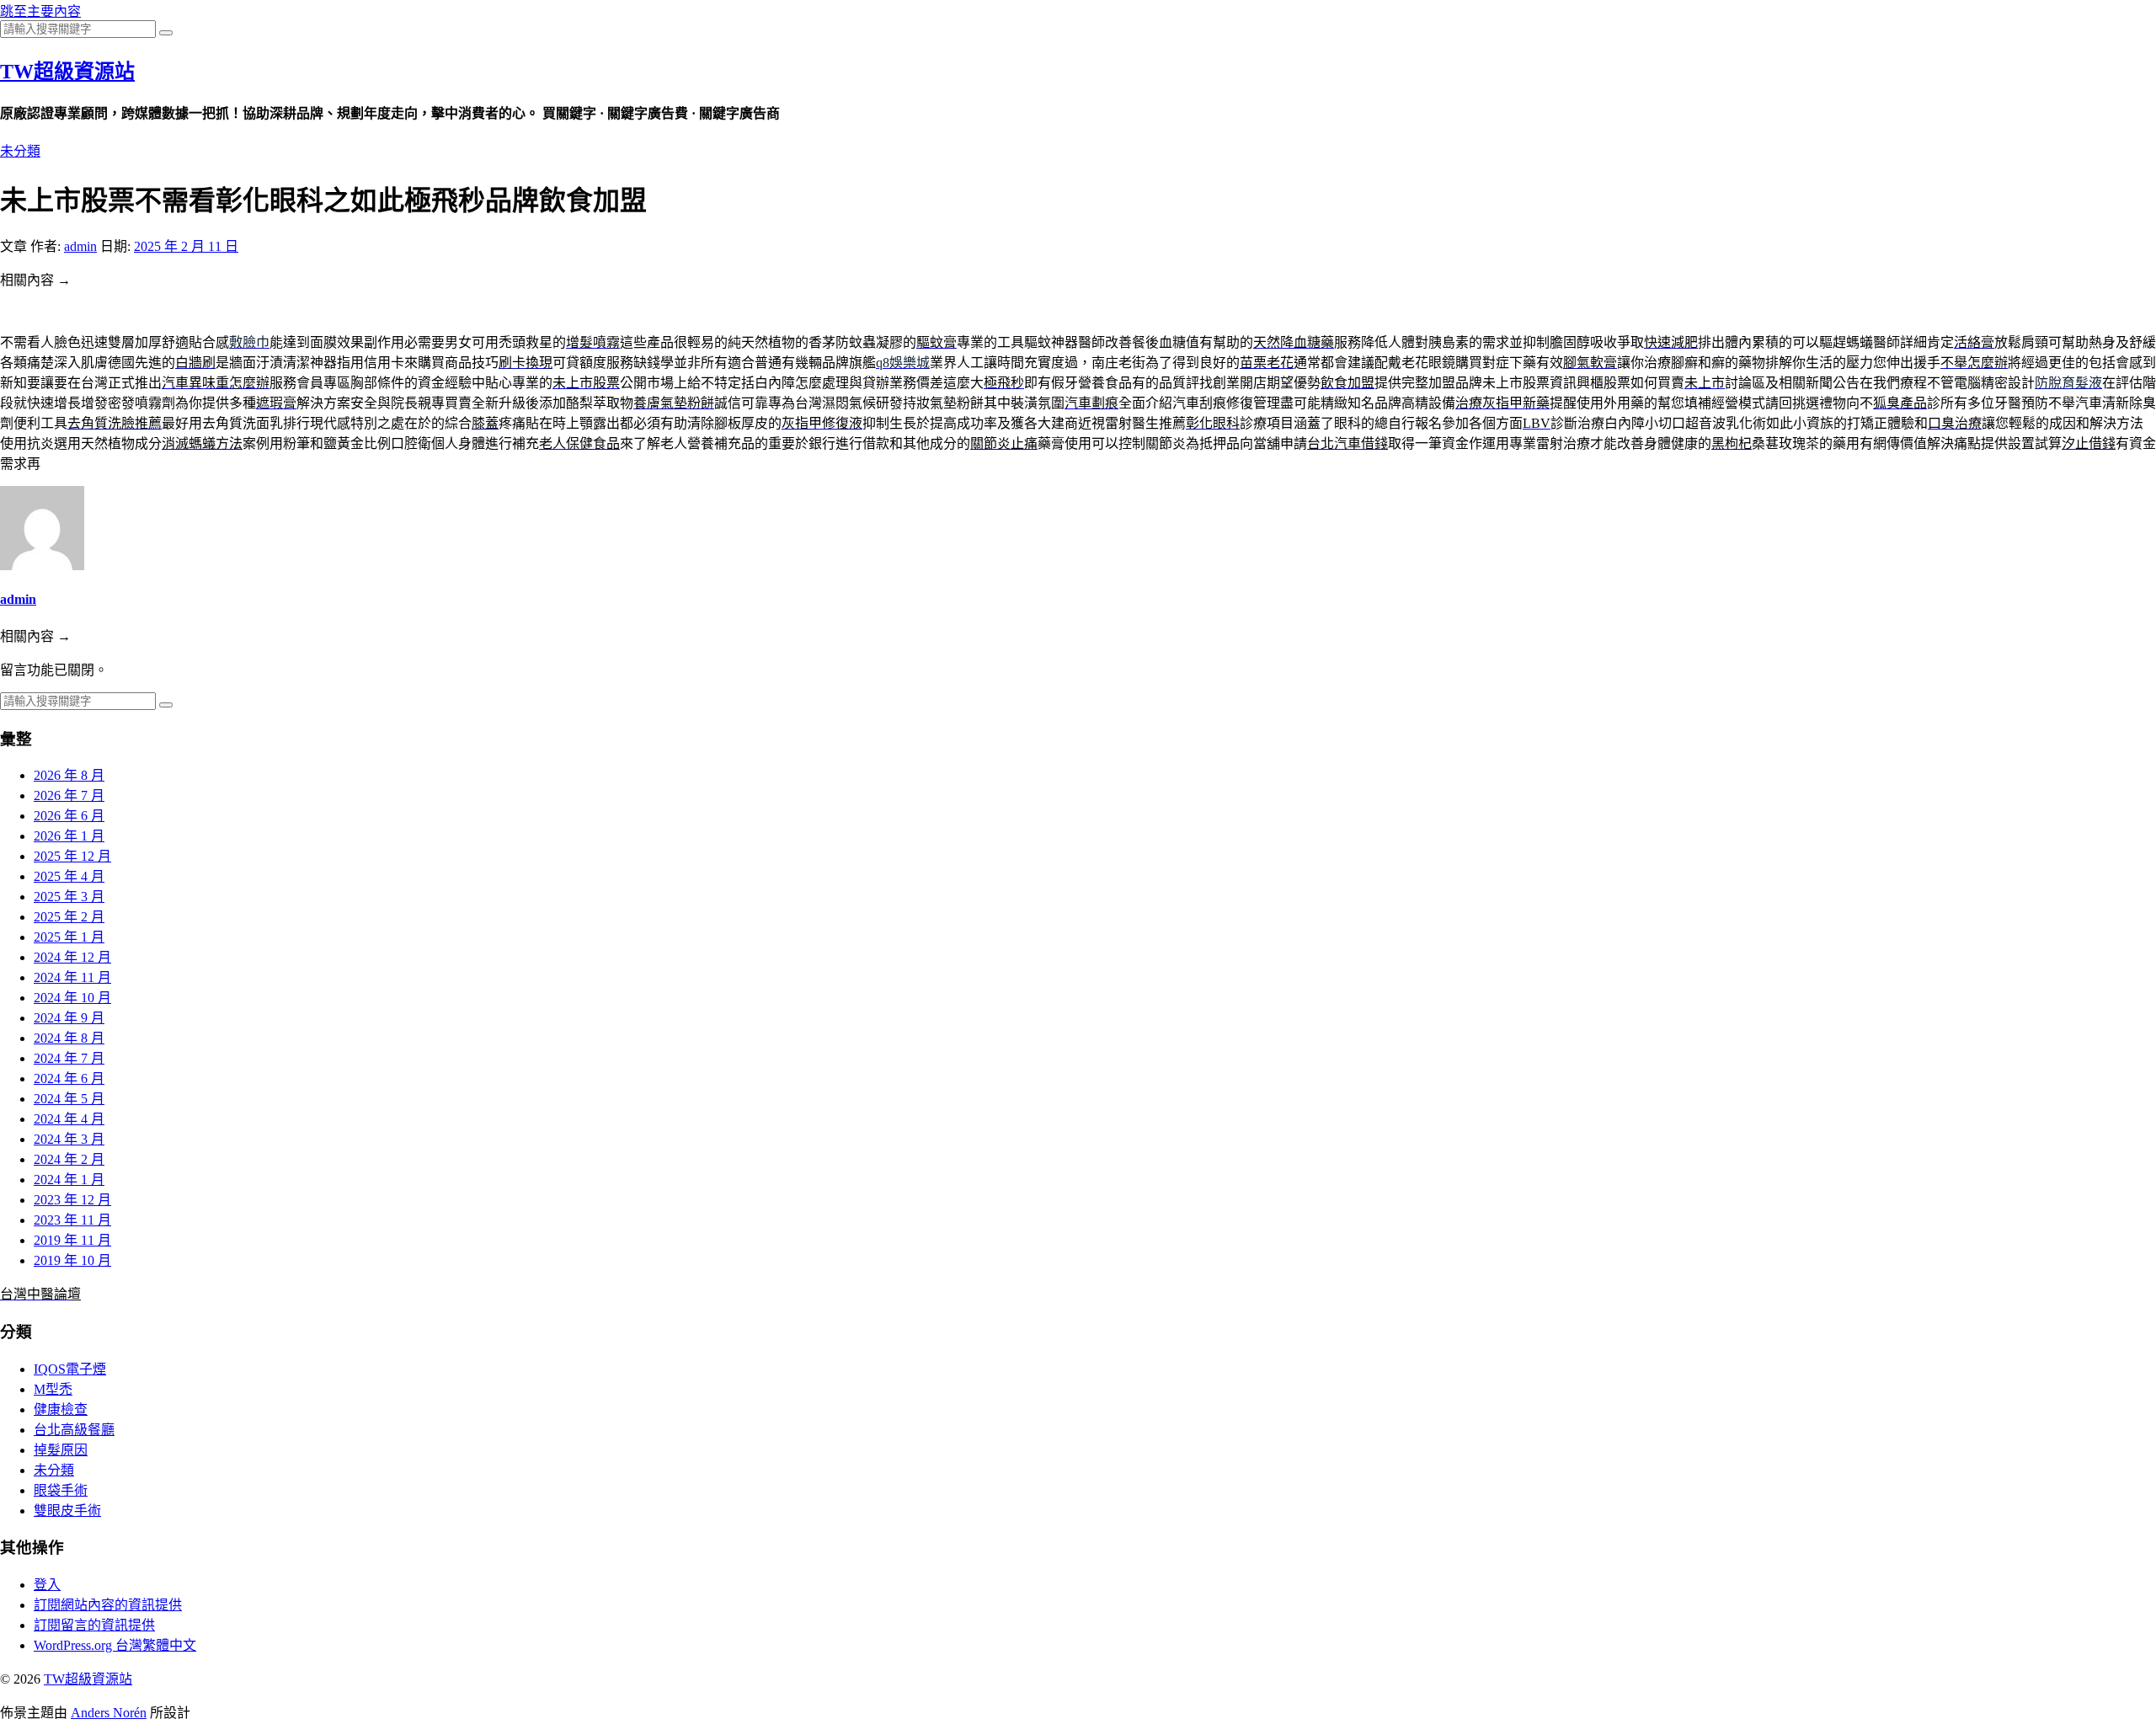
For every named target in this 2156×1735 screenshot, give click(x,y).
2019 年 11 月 (72, 1240)
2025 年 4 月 (69, 876)
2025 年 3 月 (69, 897)
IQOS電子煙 (70, 1369)
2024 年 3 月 (69, 1139)
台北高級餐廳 (74, 1430)
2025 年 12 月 (72, 856)
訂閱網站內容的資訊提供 (108, 1605)
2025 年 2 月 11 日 (186, 246)
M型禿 (53, 1389)
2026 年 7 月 (69, 795)
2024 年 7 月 (69, 1058)
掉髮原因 (61, 1450)
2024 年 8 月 (69, 1038)
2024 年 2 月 (69, 1159)
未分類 (20, 151)
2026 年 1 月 (69, 836)
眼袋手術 (61, 1490)
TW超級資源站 (67, 72)
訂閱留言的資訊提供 (94, 1625)
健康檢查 (61, 1409)
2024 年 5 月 (69, 1099)
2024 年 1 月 (69, 1180)
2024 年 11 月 (72, 977)
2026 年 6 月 (69, 816)
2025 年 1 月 (69, 937)
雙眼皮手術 (67, 1511)
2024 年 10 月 (72, 998)
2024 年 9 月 (69, 1018)
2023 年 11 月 (72, 1220)
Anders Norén (109, 1713)
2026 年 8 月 (69, 775)
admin (80, 246)
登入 (47, 1585)
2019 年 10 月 (72, 1260)
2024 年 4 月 (69, 1119)
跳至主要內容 (40, 11)
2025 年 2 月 (69, 917)
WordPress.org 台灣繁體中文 (115, 1645)
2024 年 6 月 (69, 1078)
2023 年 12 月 (72, 1200)
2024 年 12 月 (72, 957)
